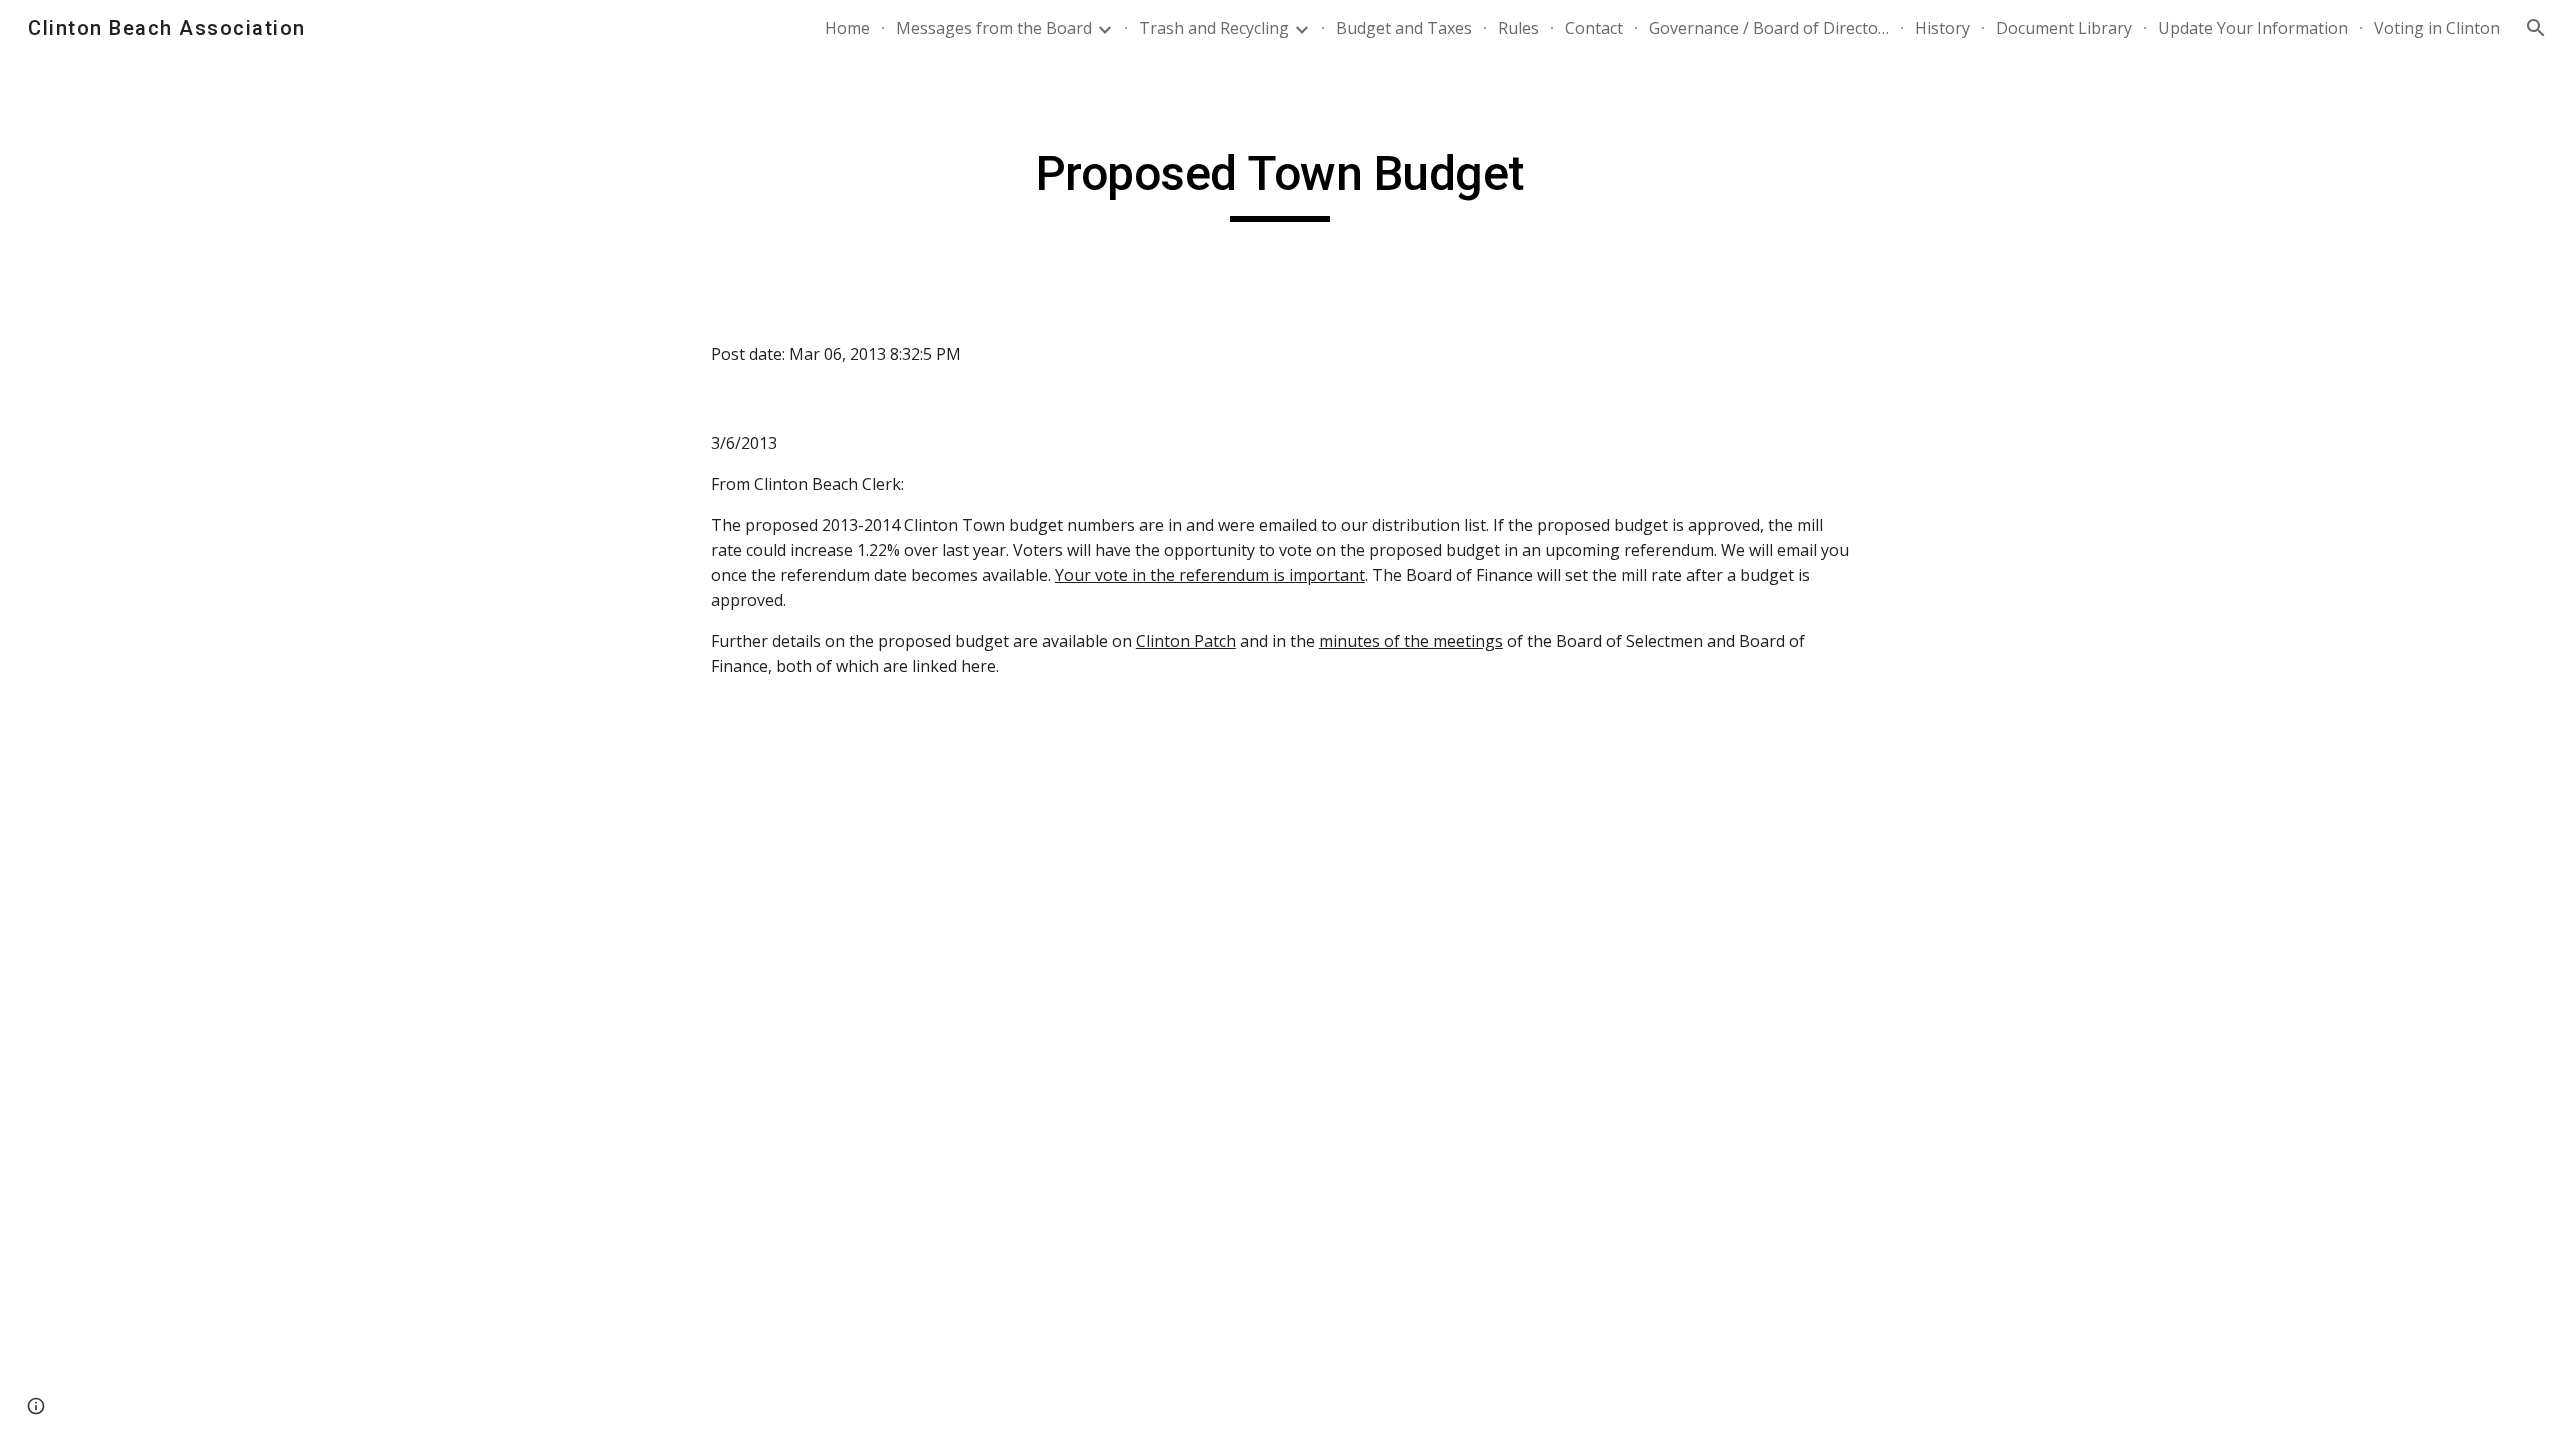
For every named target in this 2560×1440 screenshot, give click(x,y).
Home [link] (847, 28)
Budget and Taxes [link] (1404, 28)
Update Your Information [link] (2253, 28)
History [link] (1942, 28)
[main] (1280, 183)
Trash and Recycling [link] (1214, 28)
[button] (2536, 28)
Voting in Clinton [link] (2437, 28)
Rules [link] (1518, 28)
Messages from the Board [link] (994, 28)
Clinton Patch (1186, 641)
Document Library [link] (2064, 28)
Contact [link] (1594, 28)
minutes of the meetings (1411, 641)
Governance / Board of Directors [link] (1769, 28)
